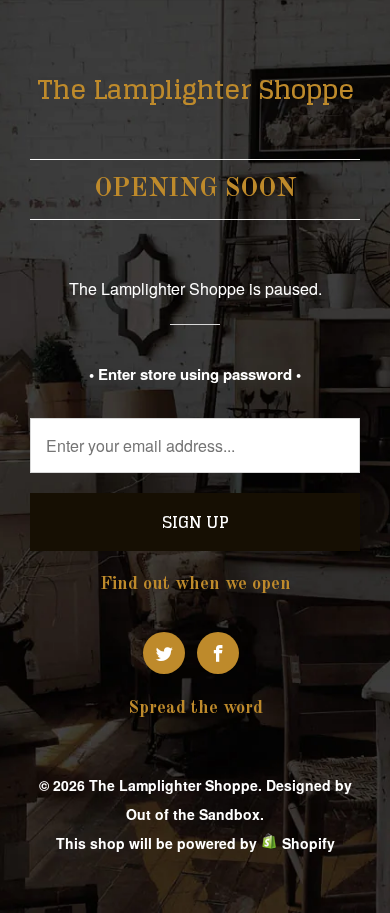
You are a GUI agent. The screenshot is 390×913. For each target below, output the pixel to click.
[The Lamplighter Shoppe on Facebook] (218, 653)
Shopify (308, 843)
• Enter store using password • (195, 374)
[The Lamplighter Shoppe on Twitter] (164, 653)
